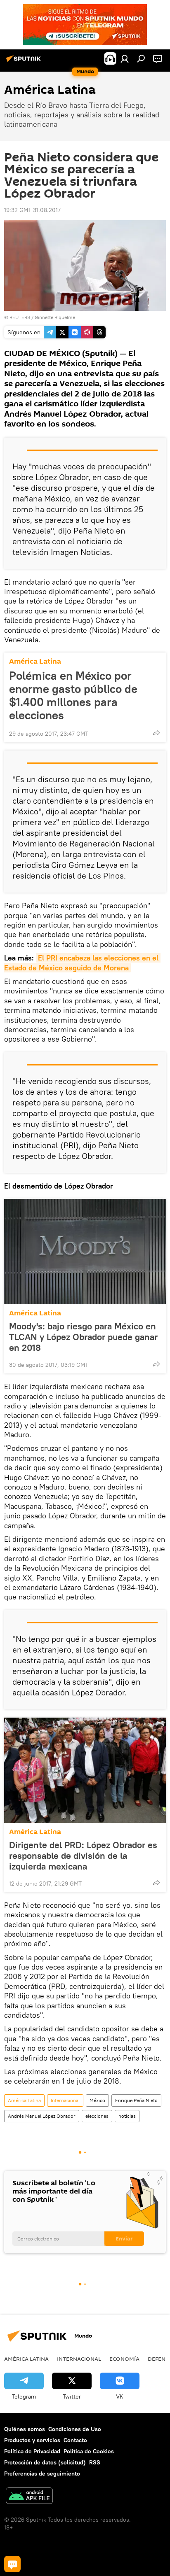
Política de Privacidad (32, 2451)
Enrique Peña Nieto (136, 2100)
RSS (95, 2462)
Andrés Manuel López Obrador (42, 2116)
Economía (124, 2359)
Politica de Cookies (89, 2451)
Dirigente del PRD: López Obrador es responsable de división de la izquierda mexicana (83, 1856)
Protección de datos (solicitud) (45, 2462)
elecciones (97, 2116)
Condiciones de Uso (75, 2429)
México (97, 2100)
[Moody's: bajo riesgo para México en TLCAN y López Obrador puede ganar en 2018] (85, 1252)
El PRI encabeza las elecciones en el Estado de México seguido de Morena (82, 963)
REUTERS (20, 317)
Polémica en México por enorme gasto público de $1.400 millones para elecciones (73, 695)
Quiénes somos (25, 2429)
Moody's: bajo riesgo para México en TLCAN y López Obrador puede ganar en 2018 (83, 1337)
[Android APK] (29, 2497)
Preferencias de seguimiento (42, 2473)
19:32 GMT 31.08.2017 (32, 210)
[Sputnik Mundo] (25, 62)
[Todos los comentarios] (12, 2564)
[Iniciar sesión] (125, 58)
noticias (127, 2116)
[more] (156, 733)
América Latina (35, 661)
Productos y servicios (32, 2440)
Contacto (75, 2440)
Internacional (65, 2100)
